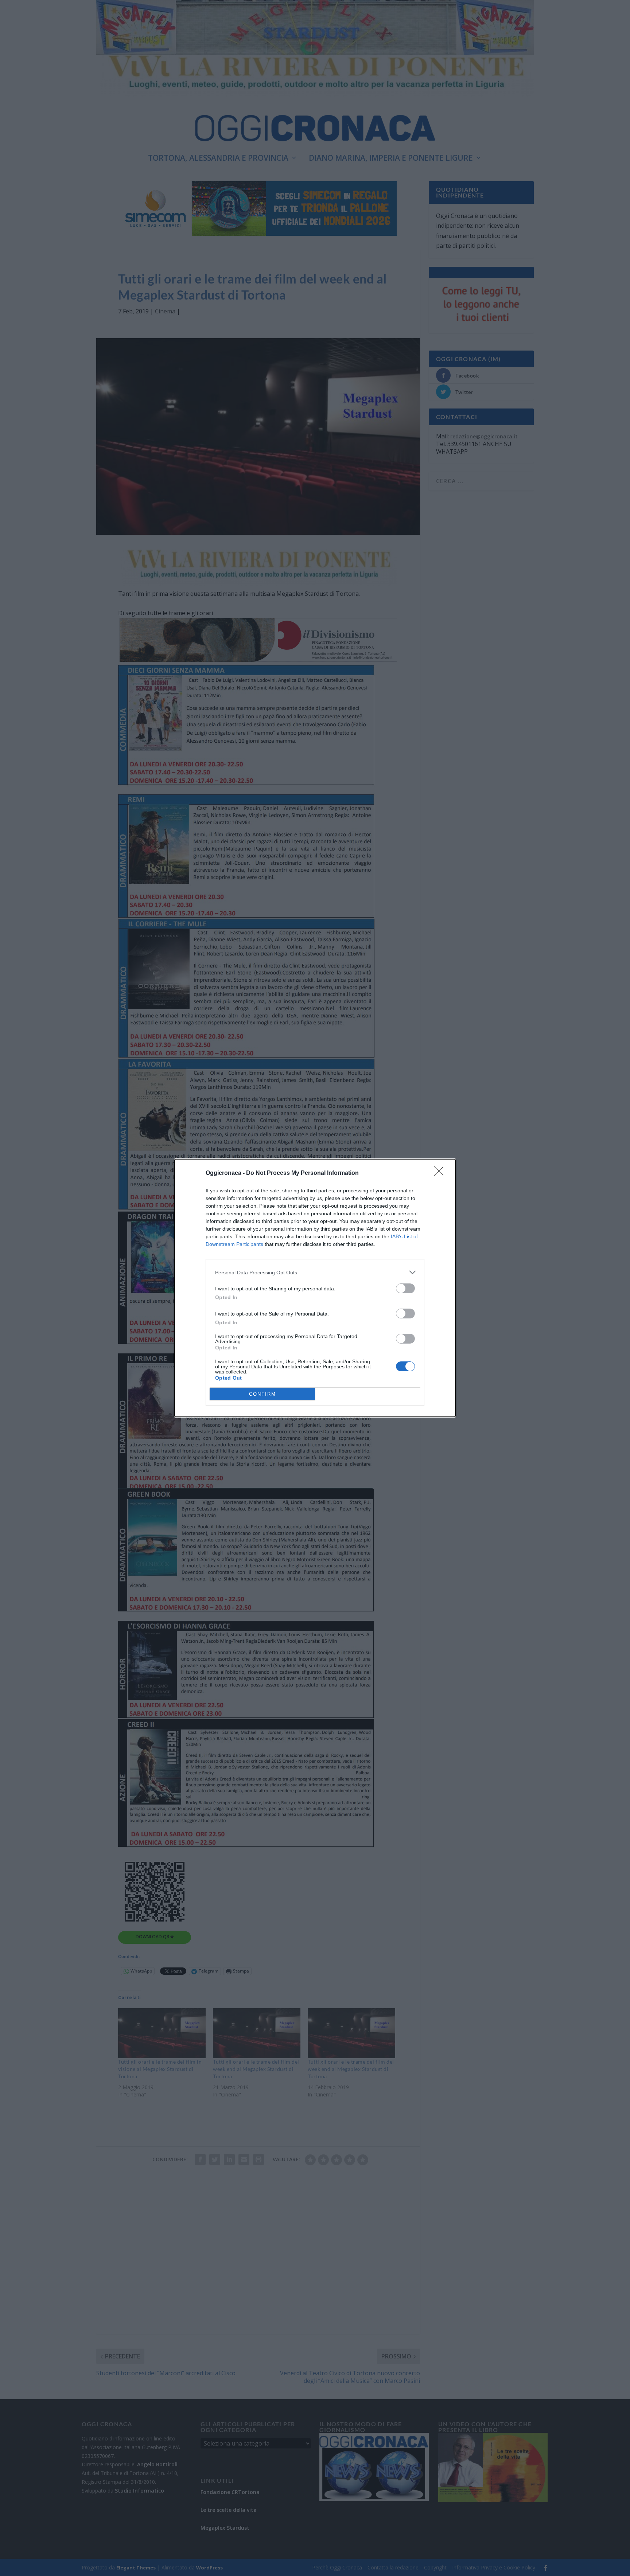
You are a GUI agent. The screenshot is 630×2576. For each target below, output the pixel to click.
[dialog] (315, 1288)
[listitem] (315, 1272)
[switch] (405, 1288)
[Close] (441, 1173)
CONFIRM (262, 1394)
